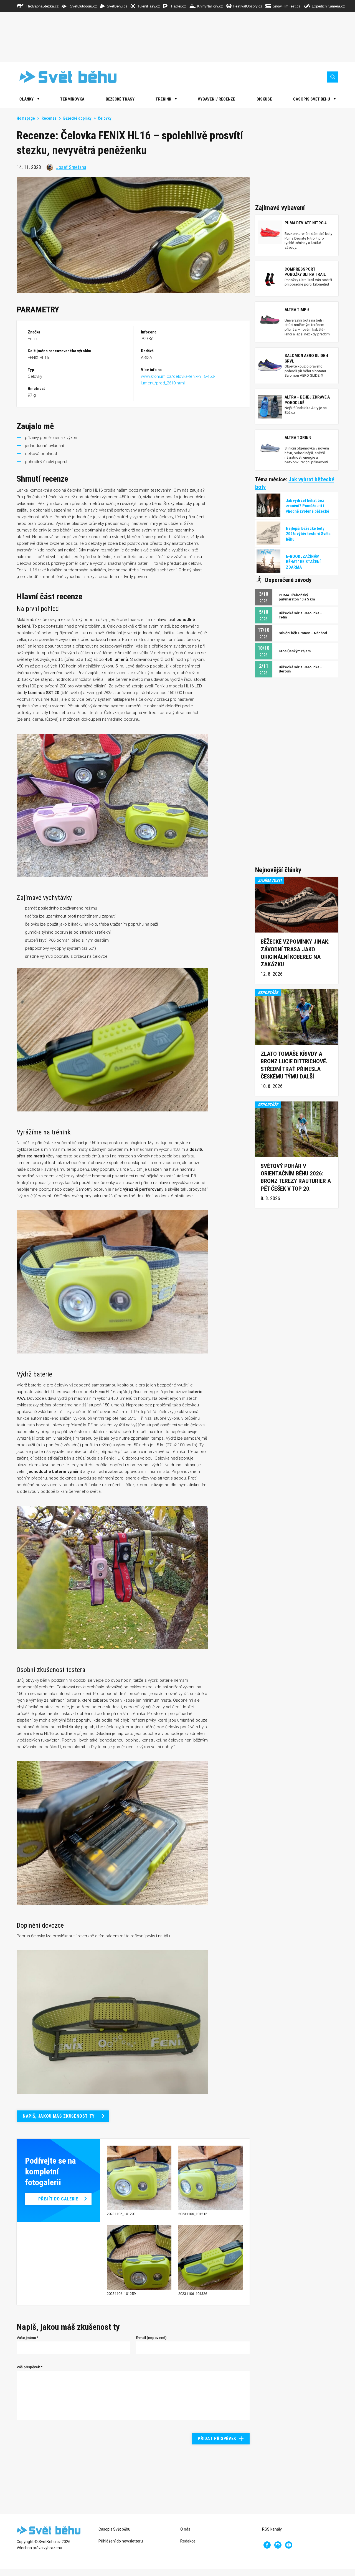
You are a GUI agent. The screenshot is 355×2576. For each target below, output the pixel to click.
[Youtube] (289, 2545)
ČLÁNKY (26, 99)
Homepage (26, 118)
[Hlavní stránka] (64, 77)
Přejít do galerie (58, 2199)
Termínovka (72, 99)
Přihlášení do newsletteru (121, 2541)
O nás (185, 2529)
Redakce (188, 2541)
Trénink (163, 99)
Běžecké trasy (120, 99)
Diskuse (264, 99)
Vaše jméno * (28, 2338)
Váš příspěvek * (30, 2367)
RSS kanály (272, 2529)
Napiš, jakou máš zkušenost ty (59, 2116)
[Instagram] (278, 2545)
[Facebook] (267, 2545)
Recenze (49, 118)
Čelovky (105, 118)
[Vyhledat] (333, 77)
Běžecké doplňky (77, 118)
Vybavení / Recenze (216, 99)
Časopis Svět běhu (312, 99)
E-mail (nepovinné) (151, 2338)
